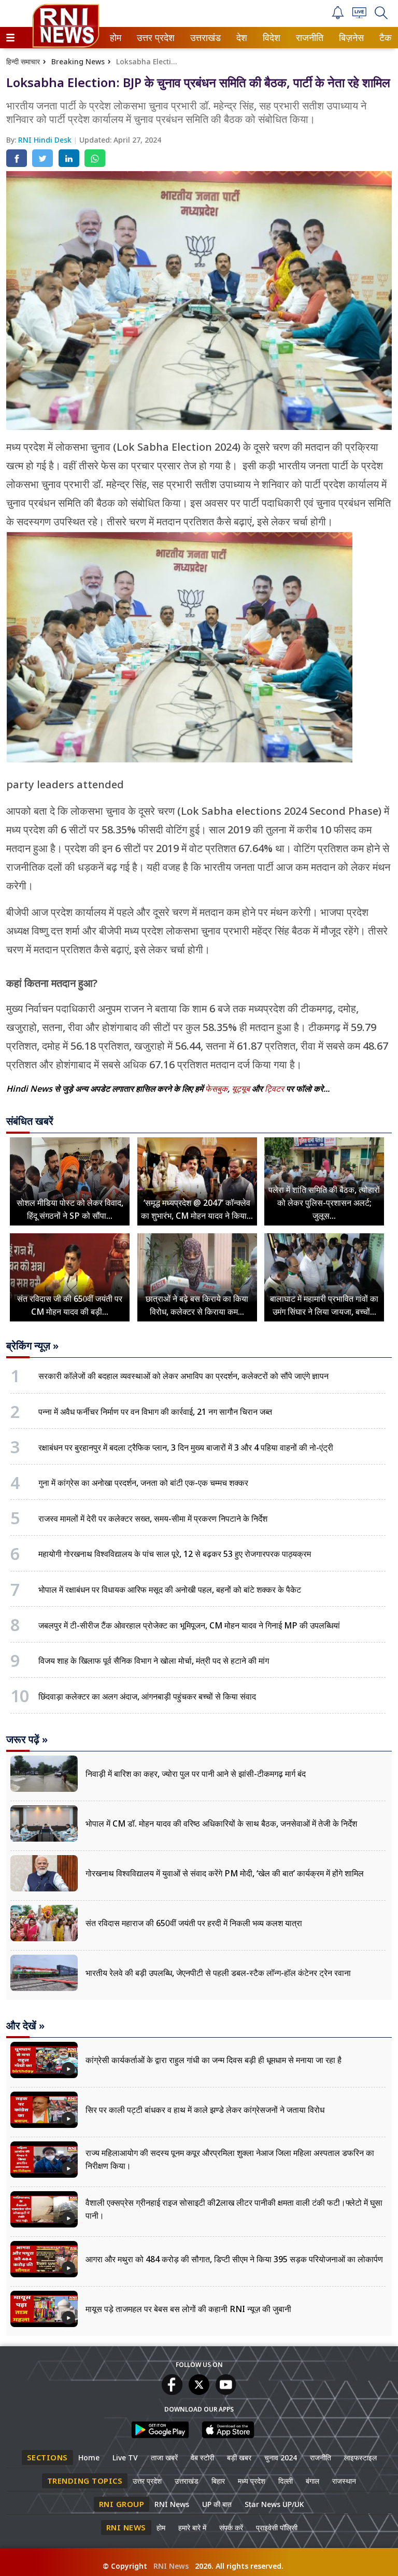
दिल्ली (286, 2481)
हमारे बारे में (192, 2528)
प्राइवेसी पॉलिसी (277, 2528)
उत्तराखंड (204, 38)
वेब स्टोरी (202, 2457)
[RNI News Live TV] (359, 15)
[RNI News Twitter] (199, 2392)
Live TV (125, 2457)
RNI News (172, 2504)
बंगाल (312, 2481)
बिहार (218, 2481)
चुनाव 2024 (281, 2457)
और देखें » (25, 2026)
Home (89, 2457)
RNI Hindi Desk (46, 140)
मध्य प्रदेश (252, 2481)
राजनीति (308, 38)
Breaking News (78, 61)
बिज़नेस (350, 38)
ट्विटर (274, 1089)
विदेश (271, 38)
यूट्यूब (242, 1089)
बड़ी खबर (239, 2457)
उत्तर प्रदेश (153, 38)
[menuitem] (116, 38)
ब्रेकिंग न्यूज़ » (32, 1346)
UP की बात (217, 2504)
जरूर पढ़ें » (27, 1739)
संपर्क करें (231, 2528)
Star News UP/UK (274, 2504)
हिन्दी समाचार (23, 61)
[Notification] (338, 16)
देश (241, 38)
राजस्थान (344, 2481)
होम (115, 38)
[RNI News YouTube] (226, 2392)
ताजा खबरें (164, 2457)
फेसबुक (216, 1089)
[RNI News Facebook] (172, 2392)
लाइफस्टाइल (360, 2457)
